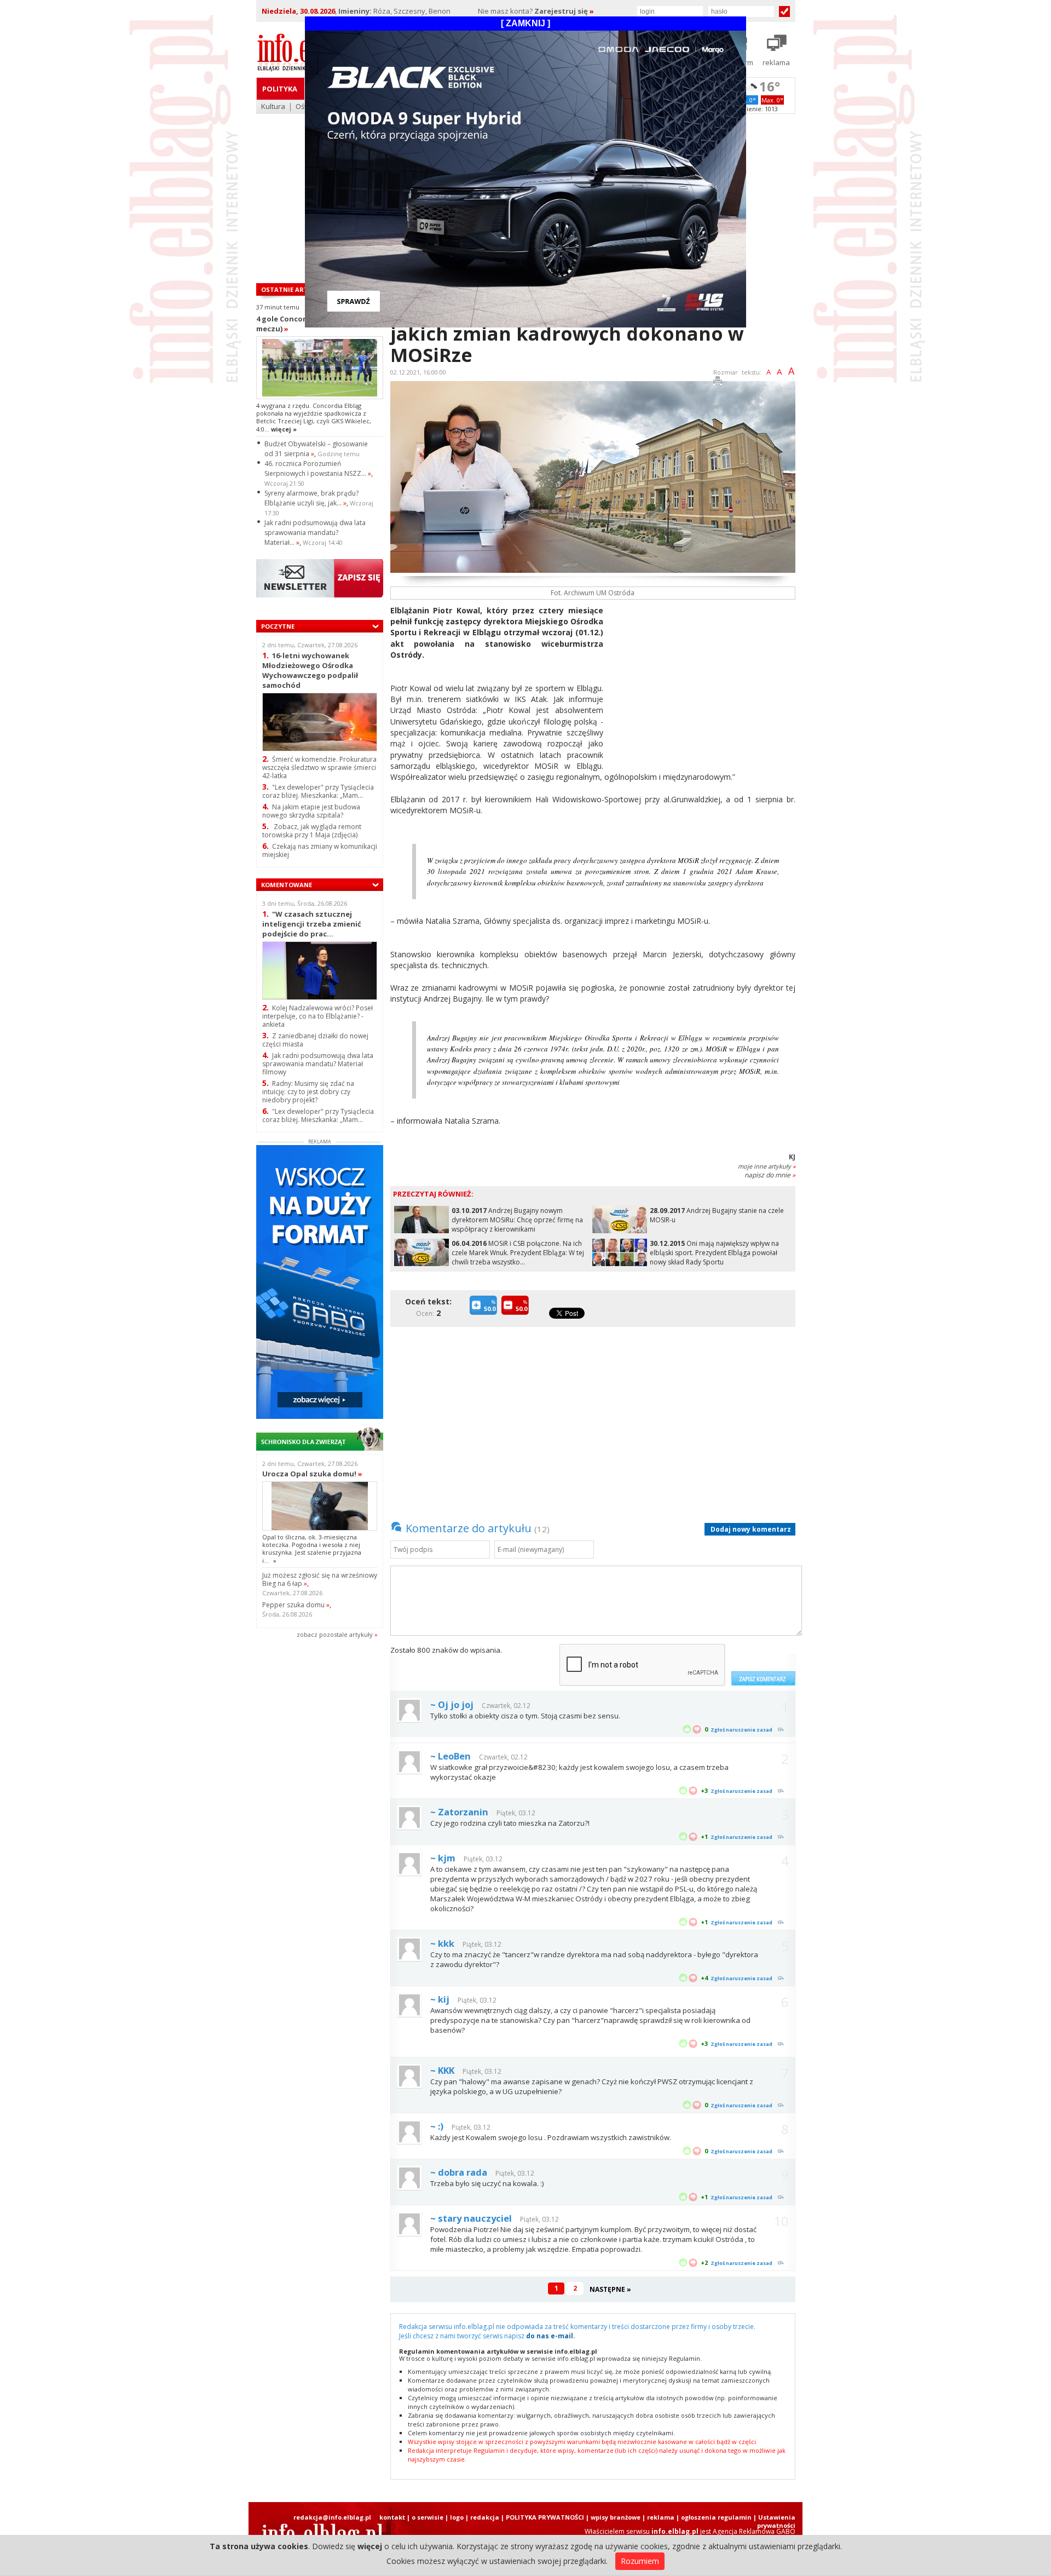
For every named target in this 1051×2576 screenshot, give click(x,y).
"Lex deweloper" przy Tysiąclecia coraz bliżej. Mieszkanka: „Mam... (318, 791)
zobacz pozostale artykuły (335, 1634)
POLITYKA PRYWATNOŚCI (545, 2517)
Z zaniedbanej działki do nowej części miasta (315, 1040)
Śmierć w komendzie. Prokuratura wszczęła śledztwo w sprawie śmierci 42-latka (319, 767)
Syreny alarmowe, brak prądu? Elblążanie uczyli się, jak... (311, 498)
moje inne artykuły (767, 1166)
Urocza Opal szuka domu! (312, 1474)
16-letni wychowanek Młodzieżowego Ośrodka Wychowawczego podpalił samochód (310, 670)
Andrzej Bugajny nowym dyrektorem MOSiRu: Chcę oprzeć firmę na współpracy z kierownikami (517, 1220)
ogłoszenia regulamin (716, 2517)
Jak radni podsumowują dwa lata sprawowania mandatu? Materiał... (315, 533)
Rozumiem (640, 2561)
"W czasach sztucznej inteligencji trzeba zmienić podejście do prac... (312, 924)
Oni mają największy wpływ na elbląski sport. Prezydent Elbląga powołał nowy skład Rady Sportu (714, 1253)
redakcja (485, 2517)
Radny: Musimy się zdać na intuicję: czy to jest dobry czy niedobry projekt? (308, 1092)
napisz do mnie (770, 1175)
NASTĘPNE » (610, 2289)
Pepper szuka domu (296, 1605)
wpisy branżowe (616, 2517)
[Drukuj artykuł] (718, 383)
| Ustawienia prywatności (774, 2521)
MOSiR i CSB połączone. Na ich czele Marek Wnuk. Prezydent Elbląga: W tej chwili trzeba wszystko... (518, 1253)
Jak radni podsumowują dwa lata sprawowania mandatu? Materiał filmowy (318, 1064)
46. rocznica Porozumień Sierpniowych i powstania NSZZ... (318, 468)
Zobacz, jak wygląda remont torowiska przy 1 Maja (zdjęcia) (312, 831)
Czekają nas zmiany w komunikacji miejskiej (320, 850)
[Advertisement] (703, 682)
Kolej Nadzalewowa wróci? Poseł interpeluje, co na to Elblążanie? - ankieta (317, 1016)
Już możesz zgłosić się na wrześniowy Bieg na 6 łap (320, 1579)
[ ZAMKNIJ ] (525, 23)
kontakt (392, 2517)
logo (457, 2517)
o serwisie (428, 2517)
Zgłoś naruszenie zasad (741, 1730)
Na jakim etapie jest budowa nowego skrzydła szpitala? (311, 811)
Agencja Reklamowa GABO (754, 2531)
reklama (661, 2517)
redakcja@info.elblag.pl (332, 2517)
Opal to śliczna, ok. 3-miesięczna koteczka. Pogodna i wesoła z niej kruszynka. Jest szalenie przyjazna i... (312, 1549)
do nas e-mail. (551, 2336)
